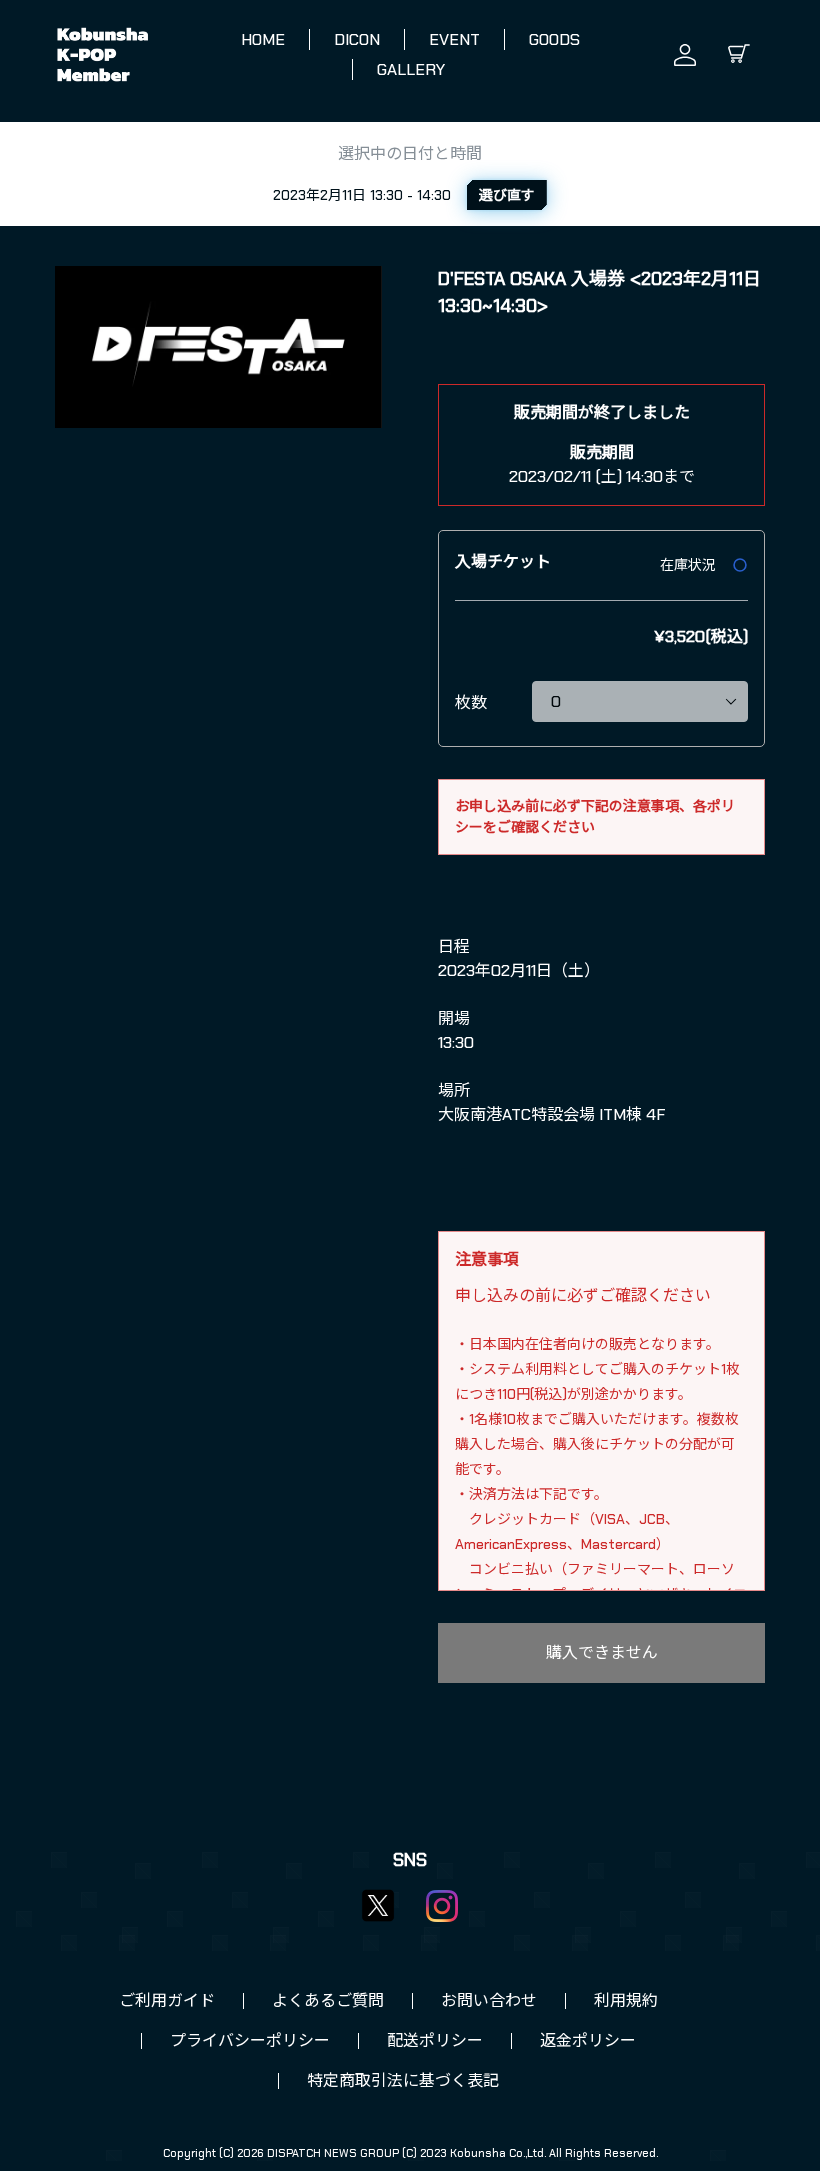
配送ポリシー (435, 2040)
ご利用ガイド (167, 2000)
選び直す (507, 195)
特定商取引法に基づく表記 (403, 2080)
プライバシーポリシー (250, 2040)
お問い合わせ (489, 2000)
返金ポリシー (588, 2040)
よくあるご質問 (328, 2000)
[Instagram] (442, 1906)
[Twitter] (378, 1905)
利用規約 (626, 2000)
